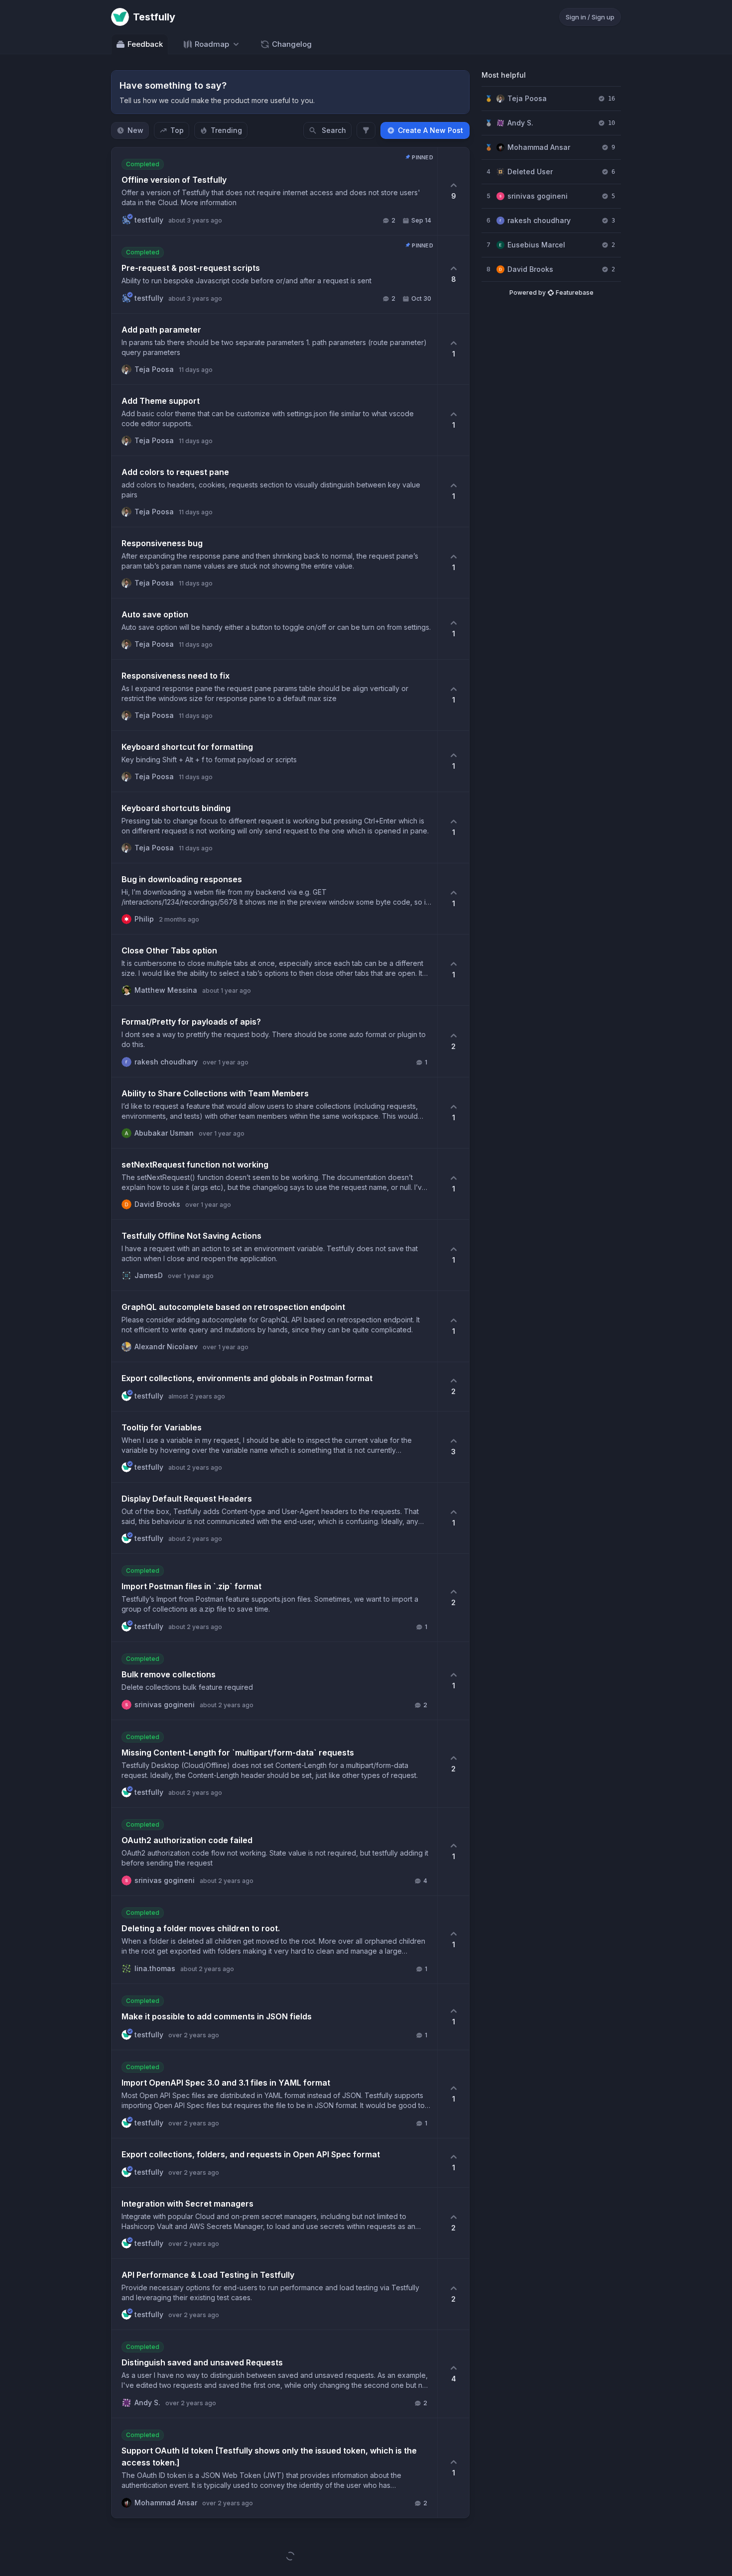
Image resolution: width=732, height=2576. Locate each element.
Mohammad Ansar (539, 147)
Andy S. (520, 123)
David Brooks (530, 269)
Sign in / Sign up (590, 17)
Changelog (292, 44)
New (135, 130)
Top (177, 130)
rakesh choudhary (539, 220)
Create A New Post (430, 130)
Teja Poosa (527, 98)
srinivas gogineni (538, 196)
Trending (226, 130)
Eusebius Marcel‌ (536, 245)
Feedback (145, 44)
